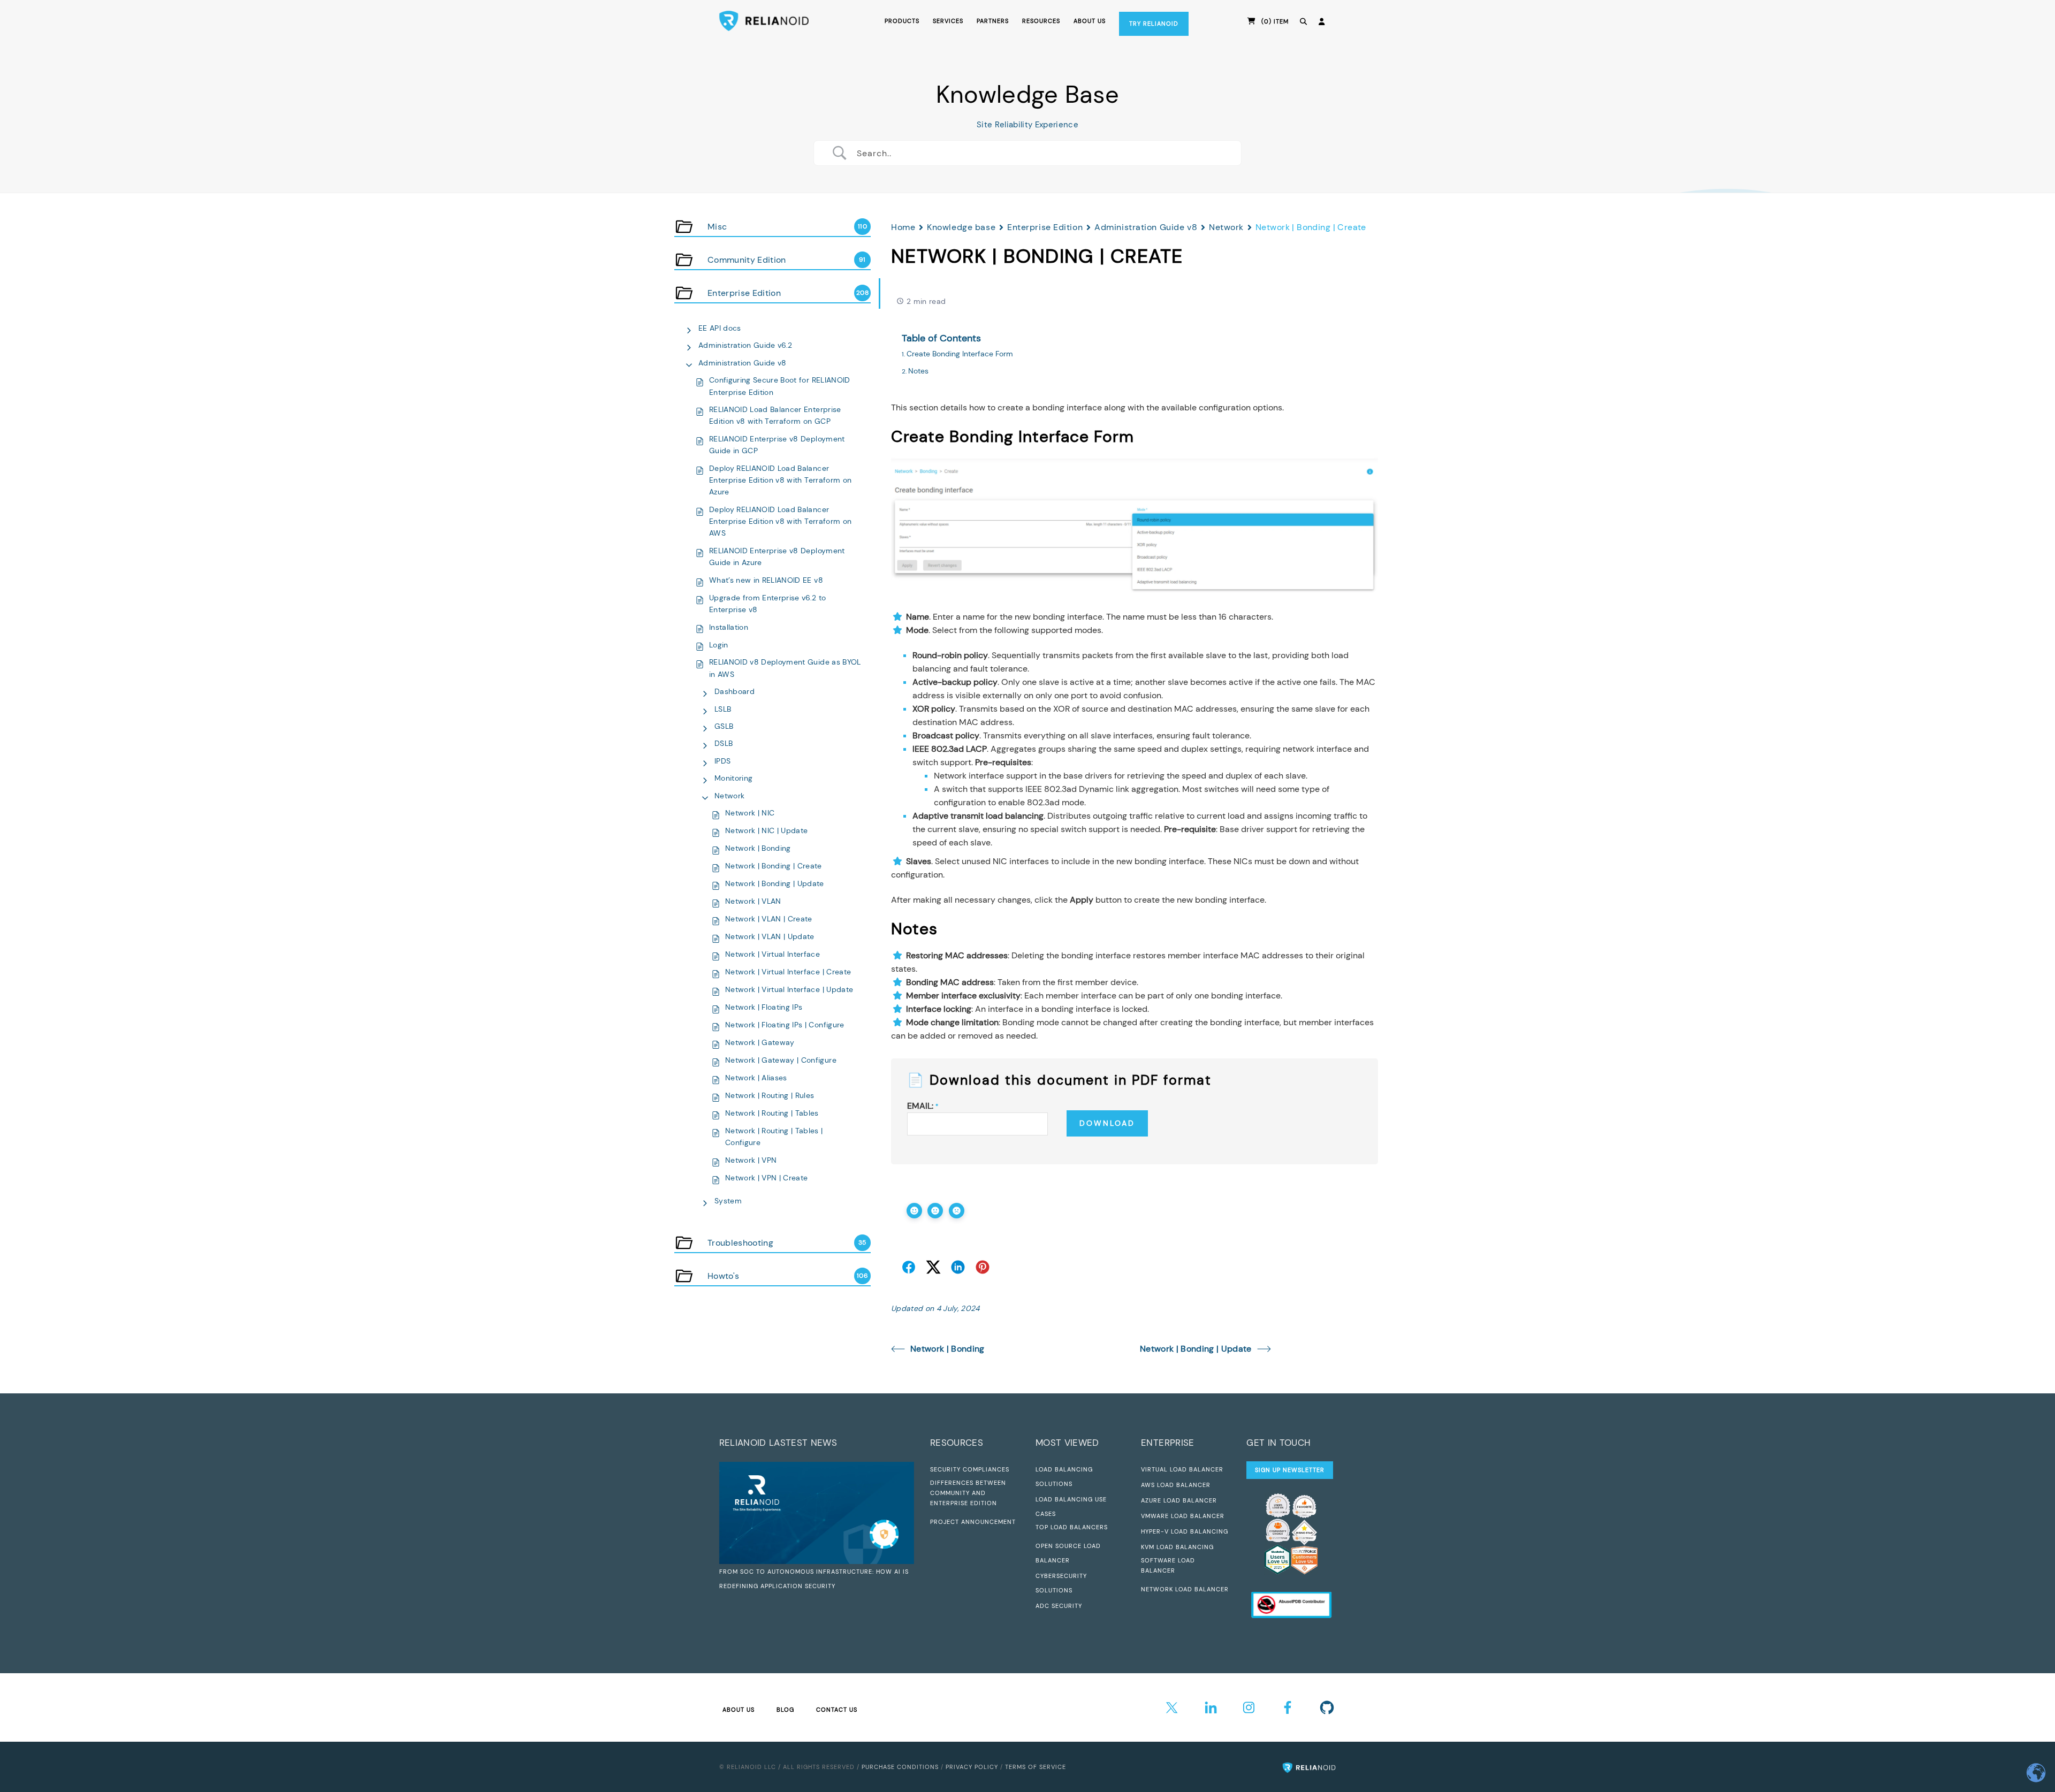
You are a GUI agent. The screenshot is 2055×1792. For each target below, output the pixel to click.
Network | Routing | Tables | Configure (774, 1137)
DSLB (724, 743)
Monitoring (733, 778)
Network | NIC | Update (766, 830)
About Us (739, 1710)
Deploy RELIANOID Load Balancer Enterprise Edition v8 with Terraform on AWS (780, 521)
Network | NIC (750, 813)
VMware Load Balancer (1183, 1516)
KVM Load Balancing (1177, 1547)
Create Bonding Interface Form (960, 354)
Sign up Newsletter (1290, 1470)
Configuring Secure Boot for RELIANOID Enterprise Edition (780, 386)
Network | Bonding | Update (775, 883)
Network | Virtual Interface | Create (788, 972)
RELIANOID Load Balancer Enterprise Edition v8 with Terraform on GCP (775, 415)
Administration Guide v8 (743, 363)
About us (1090, 21)
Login (719, 645)
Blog (785, 1710)
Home (903, 227)
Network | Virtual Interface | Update (789, 989)
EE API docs (720, 328)
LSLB (723, 709)
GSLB (724, 726)
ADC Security (1059, 1606)
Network (729, 796)
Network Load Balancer (1185, 1589)
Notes (918, 371)
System (728, 1201)
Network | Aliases (756, 1078)
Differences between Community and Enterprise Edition (968, 1493)
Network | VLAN (753, 901)
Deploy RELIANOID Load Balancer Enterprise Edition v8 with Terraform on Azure (780, 480)
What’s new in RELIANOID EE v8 (766, 580)
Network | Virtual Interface (772, 954)
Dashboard (735, 691)
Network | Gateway (760, 1042)
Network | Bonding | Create (774, 866)
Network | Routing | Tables (772, 1113)
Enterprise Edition (1045, 227)
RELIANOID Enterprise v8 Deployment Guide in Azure (777, 556)
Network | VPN (751, 1160)
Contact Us (837, 1710)
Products (902, 21)
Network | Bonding (758, 848)
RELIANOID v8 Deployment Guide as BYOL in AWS (785, 668)
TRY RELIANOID (1154, 24)
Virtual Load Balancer (1182, 1469)
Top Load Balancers (1072, 1527)
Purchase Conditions (900, 1767)
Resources (1041, 21)
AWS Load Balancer (1176, 1485)
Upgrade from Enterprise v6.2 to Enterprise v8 (768, 604)
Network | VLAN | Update (770, 936)
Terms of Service (1036, 1767)
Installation (729, 627)
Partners (993, 21)
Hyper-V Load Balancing (1185, 1531)
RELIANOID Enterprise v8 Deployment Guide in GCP (777, 445)
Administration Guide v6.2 (745, 345)
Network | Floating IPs (764, 1007)
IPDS (722, 761)
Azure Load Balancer (1179, 1500)
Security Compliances (970, 1469)
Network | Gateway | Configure (781, 1060)
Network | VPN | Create (766, 1178)
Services (948, 21)
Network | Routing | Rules (770, 1095)
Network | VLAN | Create (769, 919)
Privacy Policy (972, 1767)
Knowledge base (961, 227)
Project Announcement (973, 1522)
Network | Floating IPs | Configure (785, 1025)
